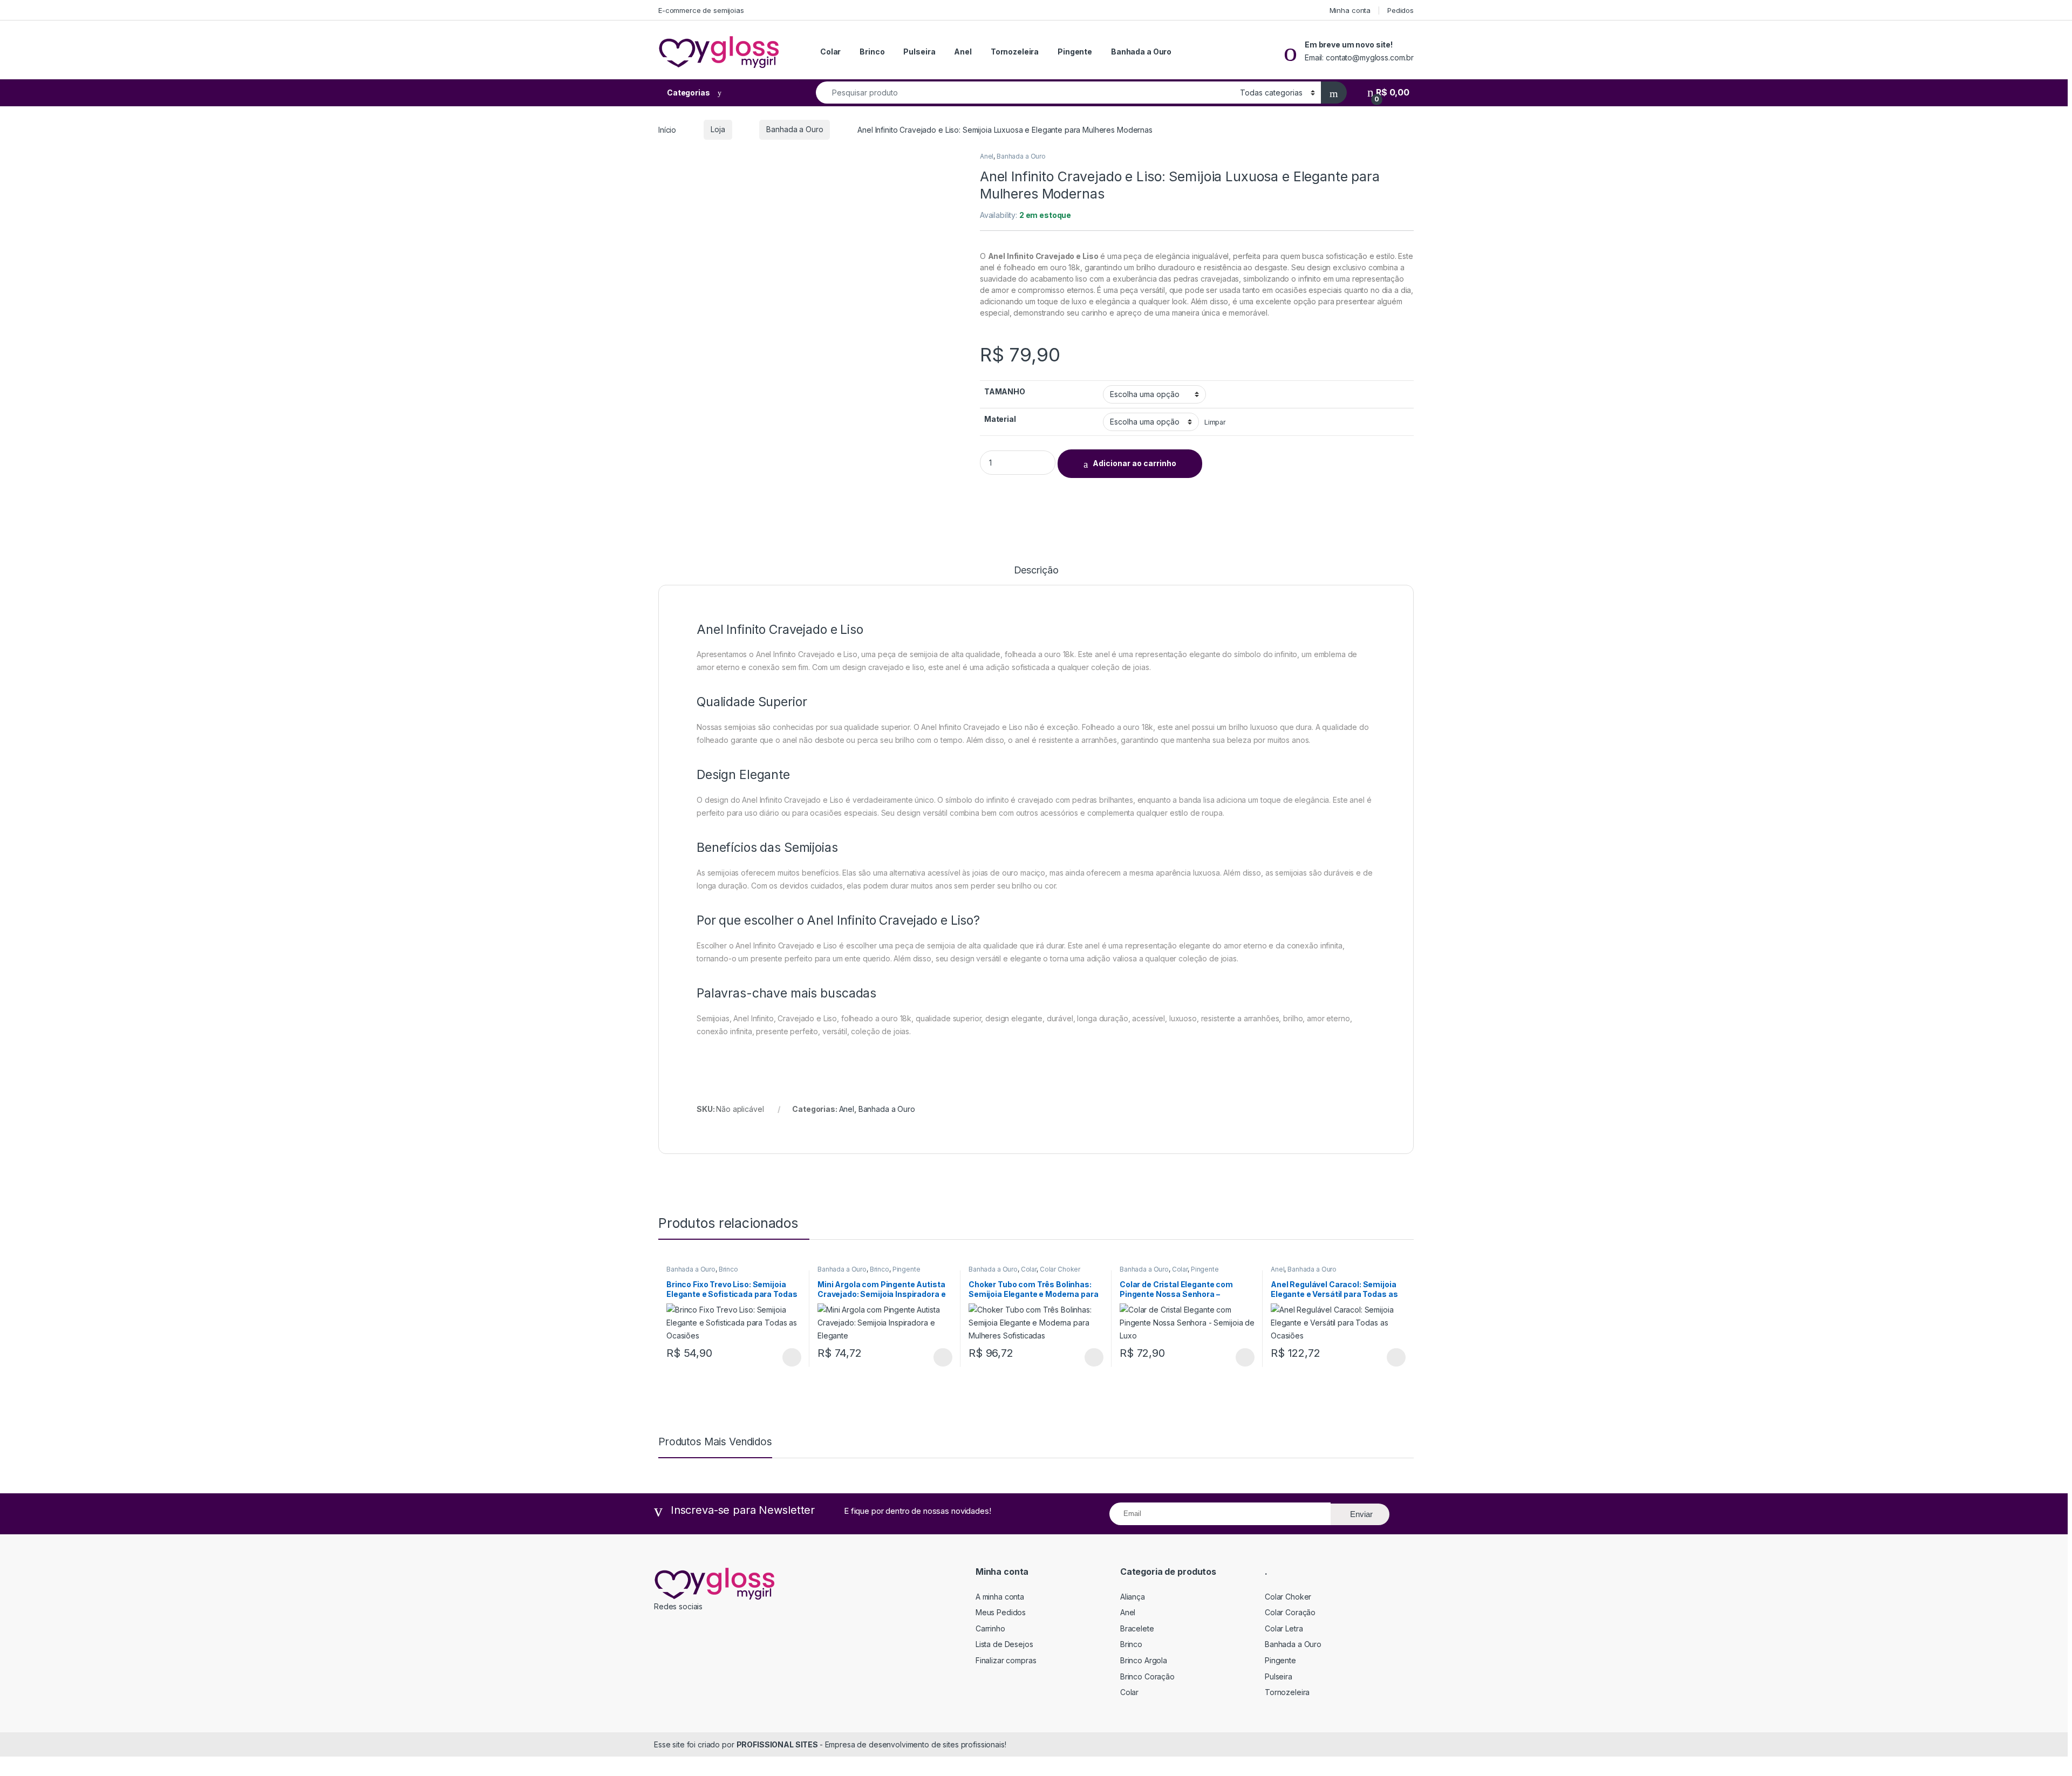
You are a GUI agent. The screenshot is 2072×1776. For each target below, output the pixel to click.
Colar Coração (1290, 1612)
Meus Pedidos (1001, 1612)
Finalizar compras (1006, 1660)
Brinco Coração (1147, 1676)
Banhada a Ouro (1141, 52)
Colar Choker (1060, 1269)
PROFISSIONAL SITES (778, 1744)
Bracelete (1137, 1628)
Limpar (1215, 422)
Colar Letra (1284, 1628)
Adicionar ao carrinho (1134, 463)
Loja (718, 129)
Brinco (872, 52)
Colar (830, 52)
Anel (963, 52)
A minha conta (1000, 1597)
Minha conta (1350, 10)
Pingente (1075, 52)
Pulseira (919, 52)
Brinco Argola (1144, 1660)
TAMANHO (1005, 391)
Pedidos (1400, 10)
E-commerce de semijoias (701, 10)
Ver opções (788, 1357)
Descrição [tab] (1036, 571)
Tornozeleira (1015, 52)
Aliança (1133, 1597)
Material (1000, 419)
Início (667, 129)
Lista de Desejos (1004, 1644)
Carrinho (990, 1628)
